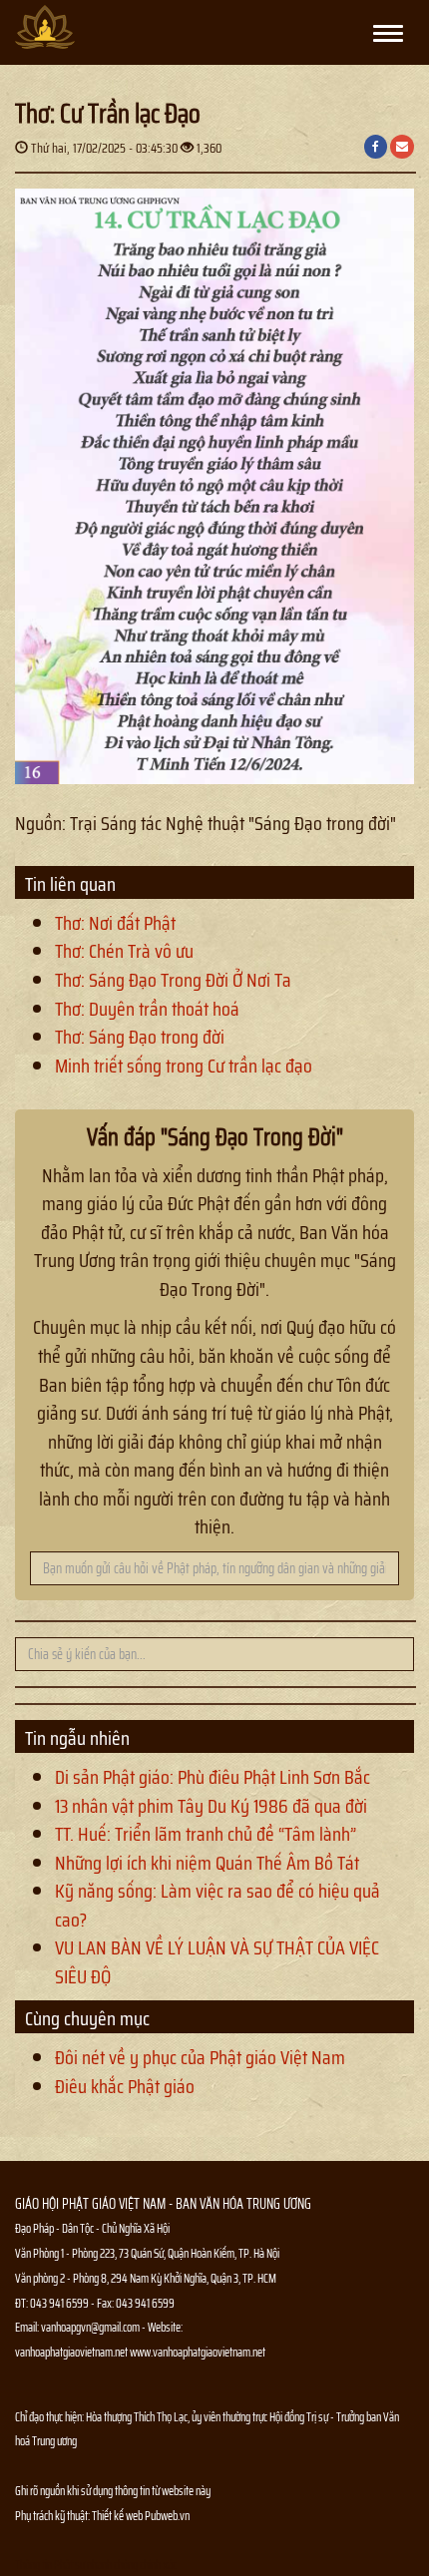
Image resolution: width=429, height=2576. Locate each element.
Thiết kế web (118, 2516)
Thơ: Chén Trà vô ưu (124, 951)
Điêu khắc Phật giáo (125, 2086)
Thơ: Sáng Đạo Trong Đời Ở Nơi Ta (173, 980)
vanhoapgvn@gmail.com (90, 2327)
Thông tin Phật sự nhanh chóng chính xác (96, 2565)
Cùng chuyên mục (87, 2018)
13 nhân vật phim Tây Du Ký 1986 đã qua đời (211, 1806)
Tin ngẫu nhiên (77, 1738)
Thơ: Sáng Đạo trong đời (140, 1037)
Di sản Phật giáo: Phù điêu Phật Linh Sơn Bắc (213, 1777)
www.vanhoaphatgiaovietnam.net (198, 2352)
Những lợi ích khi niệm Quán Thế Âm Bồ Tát (207, 1863)
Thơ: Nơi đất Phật (115, 923)
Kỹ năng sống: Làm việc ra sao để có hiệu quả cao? (217, 1905)
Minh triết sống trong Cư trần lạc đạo (184, 1066)
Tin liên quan (70, 884)
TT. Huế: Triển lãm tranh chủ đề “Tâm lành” (206, 1834)
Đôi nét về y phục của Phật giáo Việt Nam (200, 2057)
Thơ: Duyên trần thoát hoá (147, 1009)
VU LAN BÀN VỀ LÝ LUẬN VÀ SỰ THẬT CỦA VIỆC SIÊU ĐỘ (217, 1962)
